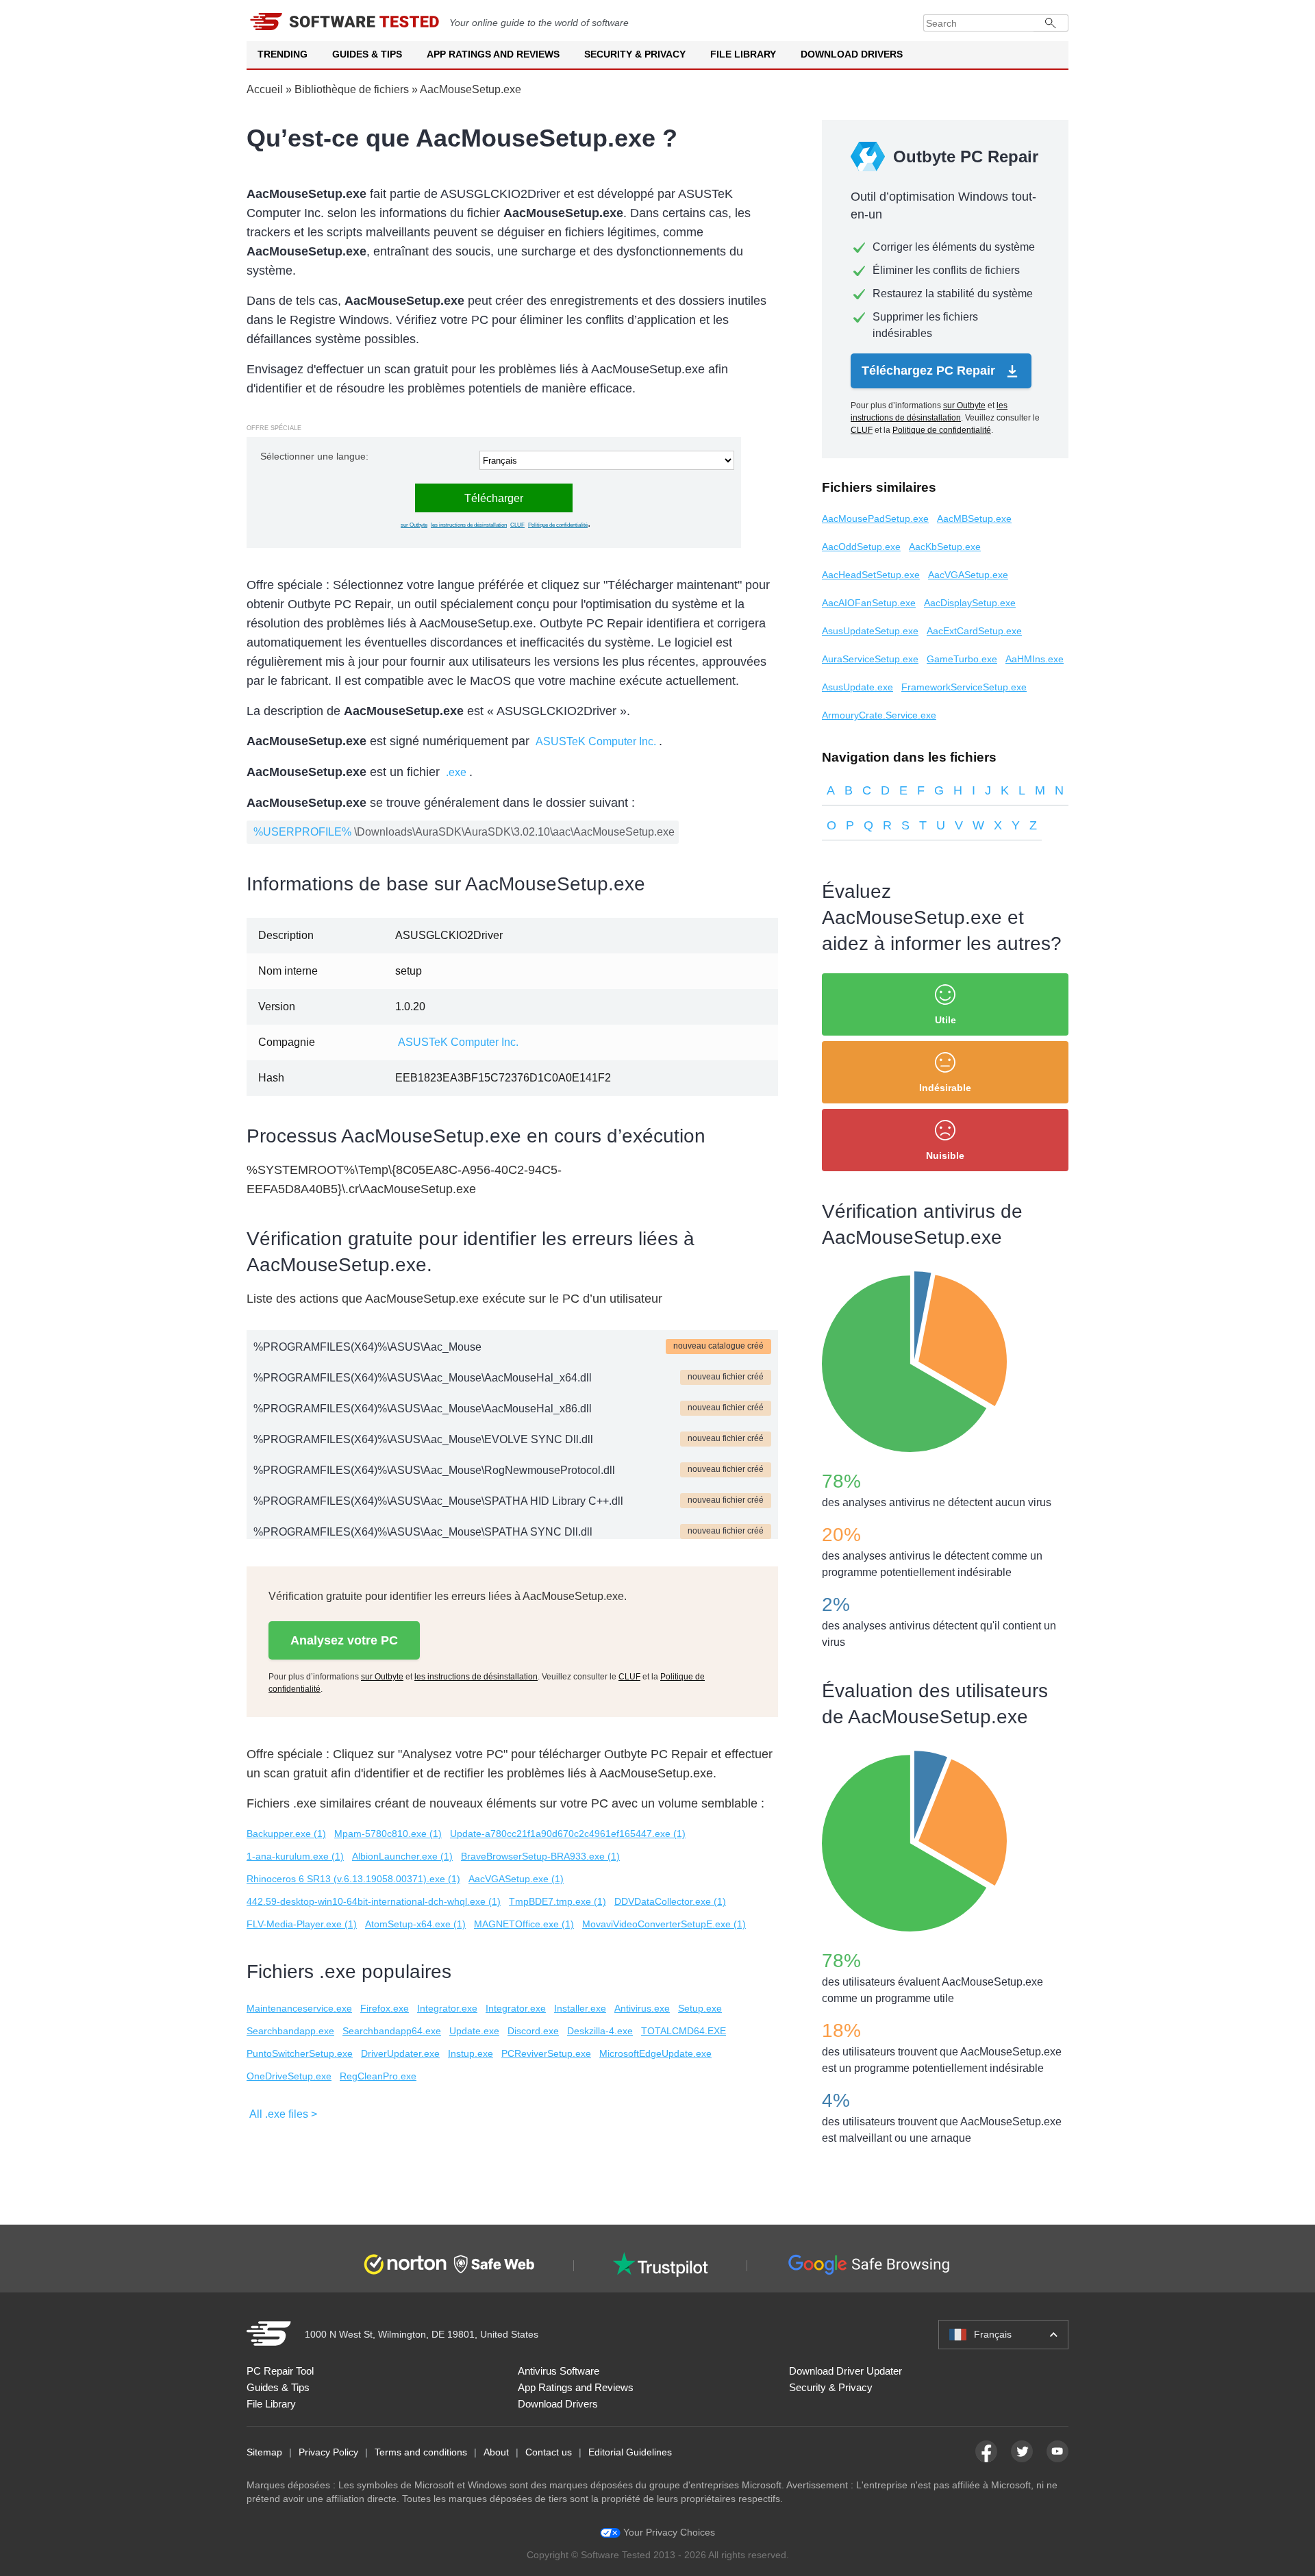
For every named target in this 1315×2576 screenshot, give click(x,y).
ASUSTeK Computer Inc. (596, 741)
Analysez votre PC (344, 1640)
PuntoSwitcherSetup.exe (300, 2053)
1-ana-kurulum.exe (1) (295, 1856)
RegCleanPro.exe (378, 2076)
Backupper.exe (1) (286, 1834)
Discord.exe (533, 2031)
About (496, 2452)
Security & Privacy (635, 54)
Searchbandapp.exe (290, 2031)
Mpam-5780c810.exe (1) (388, 1834)
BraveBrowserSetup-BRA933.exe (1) (540, 1856)
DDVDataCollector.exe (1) (670, 1901)
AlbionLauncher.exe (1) (402, 1856)
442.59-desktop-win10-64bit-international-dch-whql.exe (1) (374, 1901)
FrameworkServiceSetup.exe (964, 687)
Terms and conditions (421, 2452)
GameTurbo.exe (962, 659)
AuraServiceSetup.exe (870, 659)
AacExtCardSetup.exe (974, 631)
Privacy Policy (328, 2452)
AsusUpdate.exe (857, 687)
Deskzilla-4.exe (600, 2031)
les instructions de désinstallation (469, 525)
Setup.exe (700, 2008)
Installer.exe (580, 2008)
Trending (283, 54)
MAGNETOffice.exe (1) (524, 1924)
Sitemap (264, 2452)
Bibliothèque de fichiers (352, 89)
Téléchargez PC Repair (930, 371)
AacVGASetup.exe (968, 575)
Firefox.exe (385, 2008)
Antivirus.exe (642, 2008)
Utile (945, 1020)
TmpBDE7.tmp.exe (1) (558, 1901)
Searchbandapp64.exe (392, 2031)
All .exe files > (283, 2114)
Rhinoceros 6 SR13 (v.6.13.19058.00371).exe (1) (353, 1879)
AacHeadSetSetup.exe (871, 575)
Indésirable (945, 1088)
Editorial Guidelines (630, 2452)
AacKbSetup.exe (945, 547)
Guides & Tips (367, 54)
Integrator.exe (447, 2008)
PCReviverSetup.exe (546, 2053)
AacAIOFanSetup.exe (869, 603)
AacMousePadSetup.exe (875, 518)
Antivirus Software (559, 2371)
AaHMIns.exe (1035, 659)
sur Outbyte (414, 525)
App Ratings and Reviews (493, 54)
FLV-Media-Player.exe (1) (302, 1924)
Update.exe (474, 2031)
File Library (743, 54)
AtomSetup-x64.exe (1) (415, 1924)
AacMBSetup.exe (974, 518)
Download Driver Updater (846, 2371)
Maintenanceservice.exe (299, 2008)
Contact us (549, 2452)
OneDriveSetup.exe (289, 2076)
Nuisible (945, 1155)
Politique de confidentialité (558, 525)
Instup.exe (471, 2053)
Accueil (265, 89)
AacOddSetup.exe (861, 547)
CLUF (517, 525)
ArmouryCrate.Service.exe (879, 715)
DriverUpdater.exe (400, 2053)
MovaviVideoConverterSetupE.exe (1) (664, 1924)
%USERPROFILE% (302, 832)
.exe (456, 772)
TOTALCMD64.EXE (684, 2031)
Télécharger (494, 498)
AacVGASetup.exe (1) (516, 1879)
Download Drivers (852, 54)
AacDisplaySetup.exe (970, 603)
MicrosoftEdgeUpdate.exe (655, 2053)
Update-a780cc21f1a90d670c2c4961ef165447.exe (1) (568, 1834)
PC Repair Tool (280, 2371)
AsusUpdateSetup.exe (870, 631)
